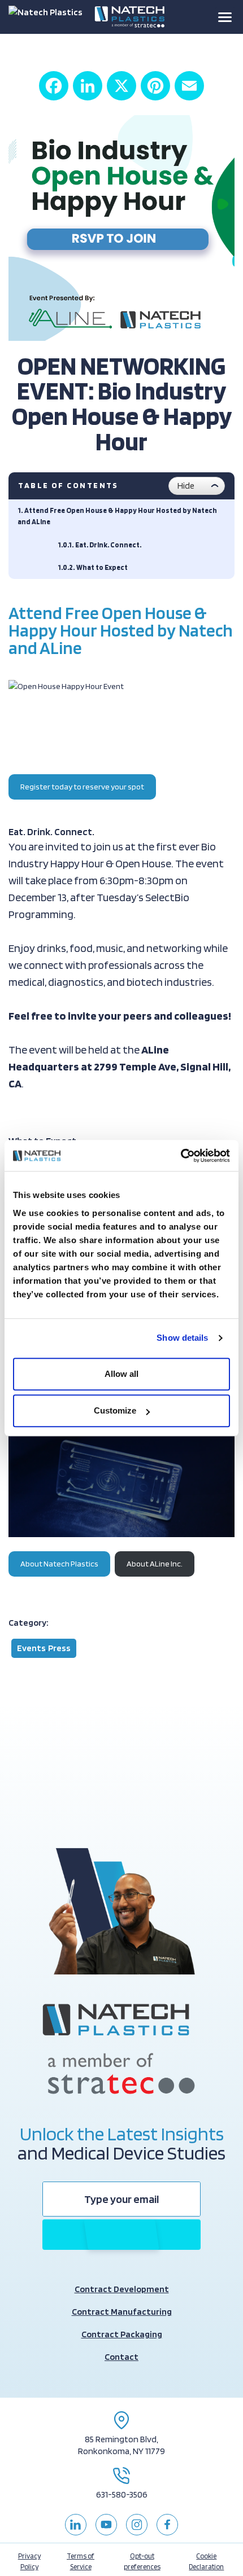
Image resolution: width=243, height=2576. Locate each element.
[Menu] (225, 17)
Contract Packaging (122, 2334)
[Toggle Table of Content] (197, 486)
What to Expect (102, 567)
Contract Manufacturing (122, 2312)
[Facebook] (54, 86)
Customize (115, 1410)
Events (31, 1648)
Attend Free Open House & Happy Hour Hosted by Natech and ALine (117, 516)
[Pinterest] (155, 86)
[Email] (189, 86)
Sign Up (121, 2234)
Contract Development (122, 2289)
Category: (29, 1623)
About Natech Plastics (59, 1563)
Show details (182, 1338)
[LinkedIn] (88, 86)
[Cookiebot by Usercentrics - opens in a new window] (181, 1156)
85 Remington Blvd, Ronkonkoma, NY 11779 (121, 2445)
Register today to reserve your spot (82, 786)
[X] (121, 86)
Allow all (121, 1374)
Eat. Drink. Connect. (108, 545)
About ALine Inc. (155, 1563)
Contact (121, 2357)
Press (59, 1648)
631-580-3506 (122, 2494)
